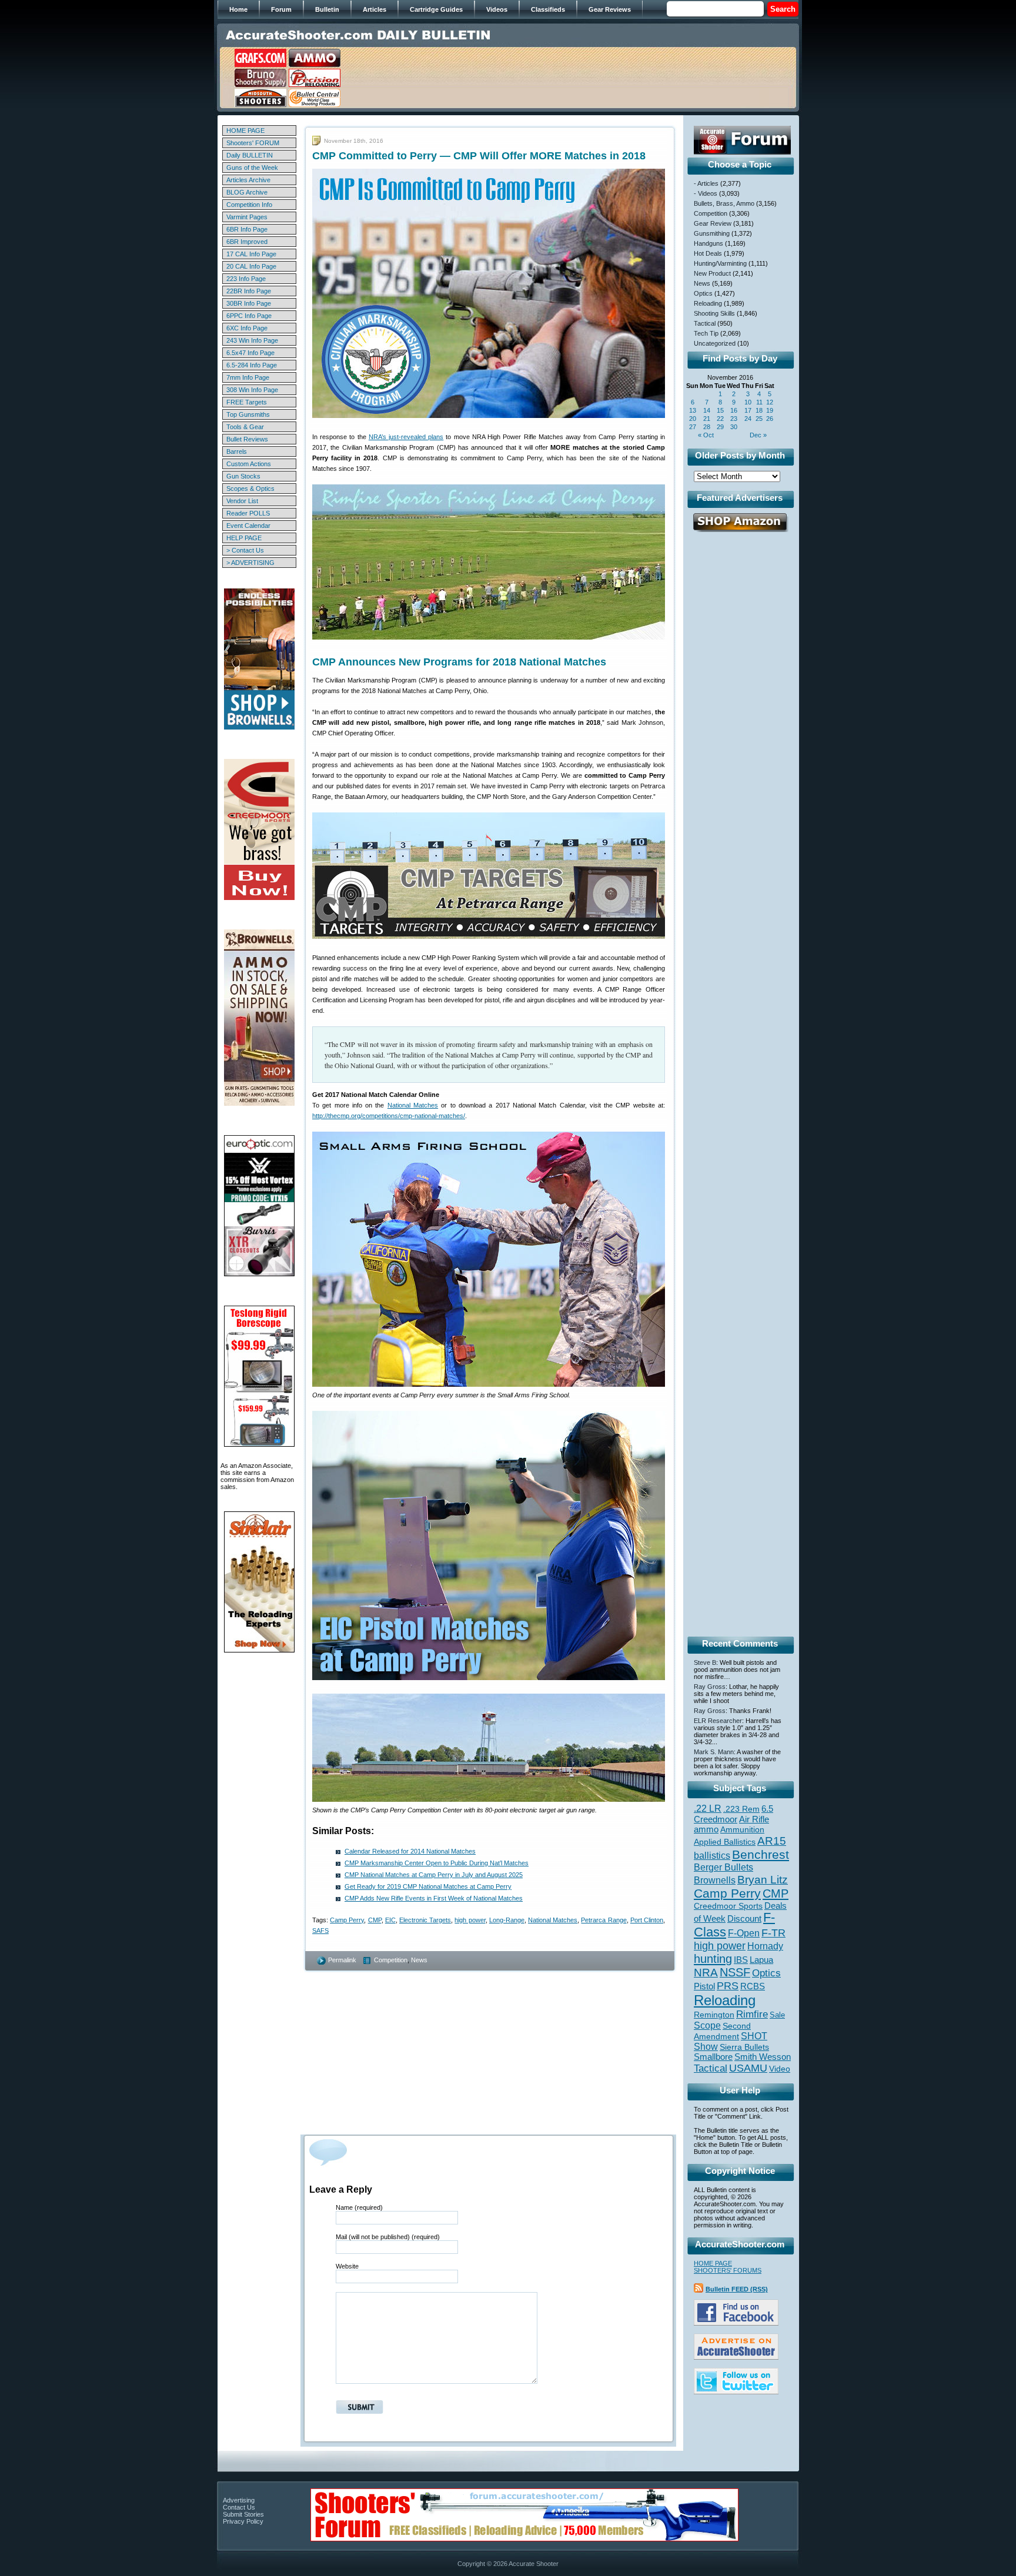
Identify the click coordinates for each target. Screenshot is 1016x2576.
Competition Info (249, 205)
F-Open (744, 1933)
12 (770, 402)
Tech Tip (706, 333)
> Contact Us (245, 550)
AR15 (772, 1841)
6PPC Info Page (249, 316)
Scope (707, 2025)
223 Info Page (246, 279)
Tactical (705, 323)
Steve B (705, 1662)
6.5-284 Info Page (252, 365)
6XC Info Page (247, 328)
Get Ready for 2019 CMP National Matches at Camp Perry (428, 1886)
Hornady (765, 1946)
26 (770, 419)
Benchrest (761, 1854)
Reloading (708, 303)
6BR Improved (247, 242)
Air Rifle (754, 1819)
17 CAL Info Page (251, 254)
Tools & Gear (245, 427)
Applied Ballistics (725, 1842)
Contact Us (239, 2507)
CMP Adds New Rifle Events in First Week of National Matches (434, 1898)
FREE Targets (247, 402)
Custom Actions (249, 464)
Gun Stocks (243, 476)
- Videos (706, 193)
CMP (375, 1920)
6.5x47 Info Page (250, 353)
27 (693, 427)
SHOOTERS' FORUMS (728, 2270)
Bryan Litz (763, 1879)
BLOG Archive (247, 192)
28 (707, 427)
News (419, 1960)
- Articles (706, 183)
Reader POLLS (248, 513)
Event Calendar (248, 526)
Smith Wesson (763, 2057)
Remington (714, 2015)
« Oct (706, 435)
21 (707, 419)
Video (780, 2069)
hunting (713, 1959)
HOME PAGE (245, 131)
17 (748, 410)
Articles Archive (248, 180)
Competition (391, 1960)
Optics (703, 293)
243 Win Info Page (252, 340)
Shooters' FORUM (253, 143)
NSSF (735, 1972)
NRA (706, 1973)
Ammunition (742, 1829)
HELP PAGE (244, 538)
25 (759, 419)
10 (748, 402)
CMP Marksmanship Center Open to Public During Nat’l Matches (437, 1863)
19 (770, 410)
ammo (706, 1829)
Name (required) (359, 2207)
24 (748, 419)
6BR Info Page (247, 229)
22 (720, 419)
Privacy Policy (243, 2521)
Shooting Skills (714, 313)
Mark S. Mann (714, 1752)
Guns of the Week (252, 168)
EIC (390, 1920)
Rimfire (752, 2014)
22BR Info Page (249, 291)
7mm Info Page (248, 377)
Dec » (758, 435)
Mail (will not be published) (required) (388, 2237)
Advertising (239, 2500)
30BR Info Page (249, 303)
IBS (741, 1960)
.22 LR (708, 1809)
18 (759, 410)
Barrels (237, 451)
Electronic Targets (425, 1920)
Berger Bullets (723, 1867)
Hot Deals (708, 253)
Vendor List (242, 501)
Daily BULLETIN (250, 155)
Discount (744, 1919)
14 (707, 410)
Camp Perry (347, 1920)
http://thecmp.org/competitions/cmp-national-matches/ (389, 1116)
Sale (777, 2015)
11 (759, 402)
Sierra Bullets (744, 2047)
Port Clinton (647, 1920)
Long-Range (507, 1920)
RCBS (753, 1986)
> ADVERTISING (250, 563)
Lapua (761, 1960)
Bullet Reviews (247, 439)
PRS (728, 1985)
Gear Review (713, 223)
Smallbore (713, 2057)
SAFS (320, 1931)
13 (693, 410)
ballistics (712, 1856)
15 (720, 410)
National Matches (413, 1105)
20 (693, 419)
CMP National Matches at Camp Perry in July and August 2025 (434, 1875)
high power (470, 1920)
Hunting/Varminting (720, 263)
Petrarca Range (604, 1920)
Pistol (704, 1986)
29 (720, 427)
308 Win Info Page (252, 390)
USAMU (748, 2068)
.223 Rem (741, 1809)
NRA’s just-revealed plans (406, 437)
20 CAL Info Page (251, 266)
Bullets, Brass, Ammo (724, 203)
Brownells (715, 1880)
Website (347, 2266)
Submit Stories (243, 2514)
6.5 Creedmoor (733, 1814)
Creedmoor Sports (728, 1906)
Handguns (708, 243)
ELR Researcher (718, 1721)
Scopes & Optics (250, 489)
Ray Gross (710, 1687)
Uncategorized (715, 343)
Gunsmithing (712, 233)
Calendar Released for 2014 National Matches (410, 1851)
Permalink (342, 1960)
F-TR (773, 1933)
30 (734, 427)
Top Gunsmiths (248, 414)
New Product (712, 273)
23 (734, 419)
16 (734, 410)
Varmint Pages (247, 217)
